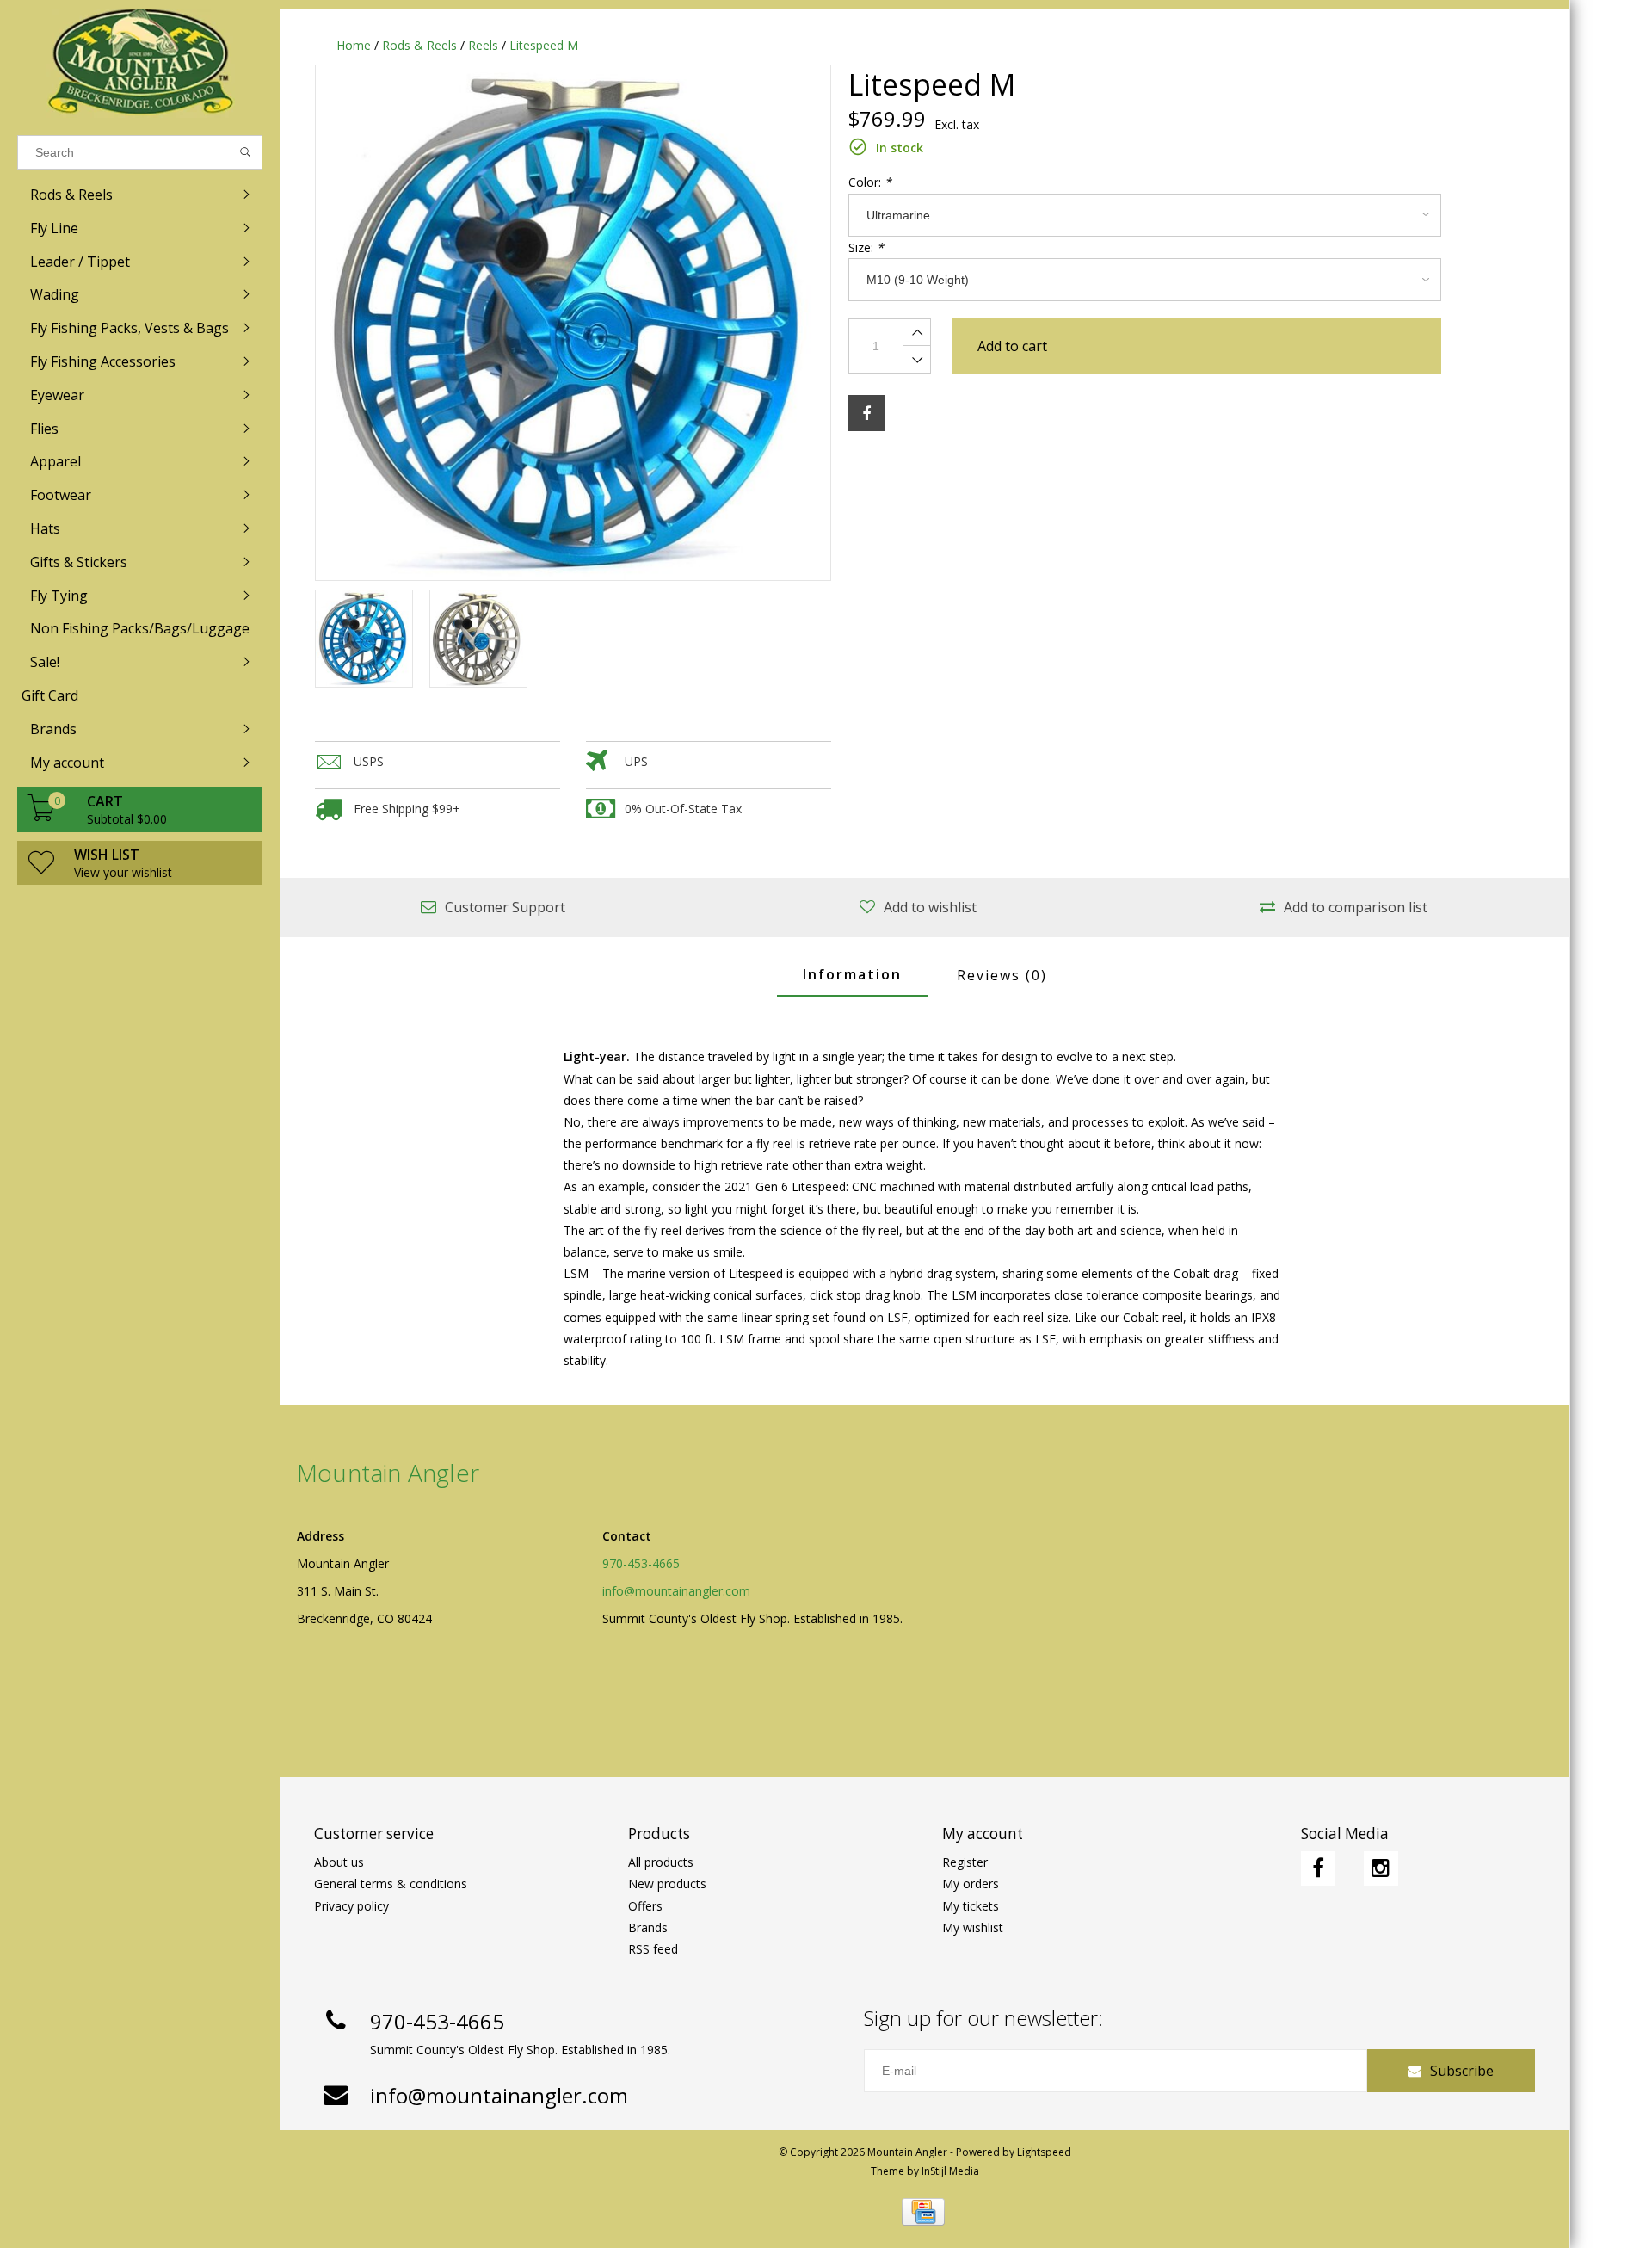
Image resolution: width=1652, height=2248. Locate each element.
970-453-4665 (641, 1563)
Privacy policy (351, 1906)
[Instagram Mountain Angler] (1381, 1868)
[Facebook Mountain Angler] (1318, 1868)
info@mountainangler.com (676, 1591)
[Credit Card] (923, 2212)
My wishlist (973, 1927)
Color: (870, 182)
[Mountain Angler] (140, 63)
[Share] (866, 413)
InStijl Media (950, 2171)
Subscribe (1462, 2071)
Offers (645, 1906)
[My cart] (41, 816)
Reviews (1002, 975)
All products (661, 1862)
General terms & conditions (391, 1884)
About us (339, 1862)
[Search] (246, 152)
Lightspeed (1044, 2152)
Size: (866, 247)
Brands (648, 1927)
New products (667, 1884)
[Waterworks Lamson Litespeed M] (573, 323)
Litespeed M (544, 45)
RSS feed (653, 1949)
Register (965, 1862)
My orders (971, 1884)
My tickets (971, 1906)
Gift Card (50, 695)
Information (852, 974)
